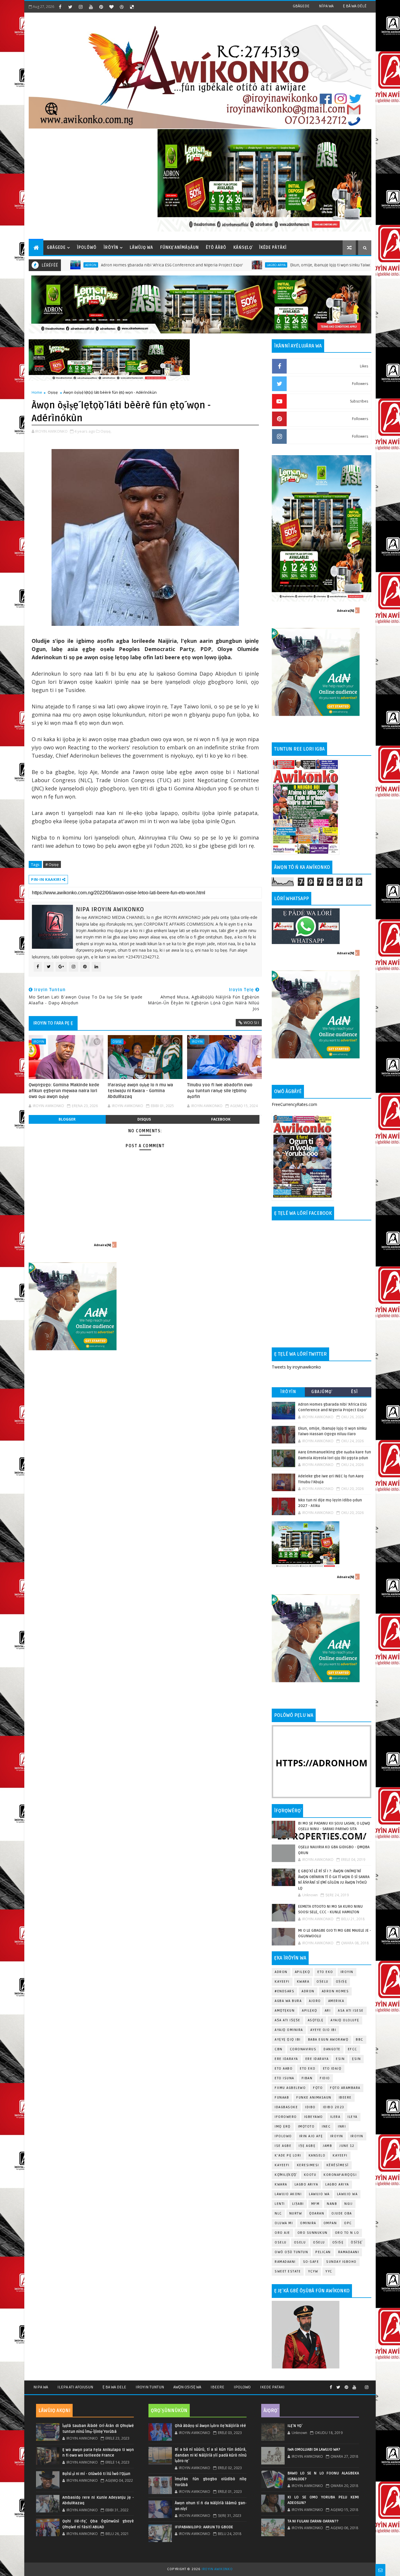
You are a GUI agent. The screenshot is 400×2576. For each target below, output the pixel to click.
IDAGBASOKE (286, 2107)
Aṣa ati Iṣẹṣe (288, 2020)
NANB (332, 2204)
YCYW (313, 2271)
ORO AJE (282, 2233)
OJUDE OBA (342, 2213)
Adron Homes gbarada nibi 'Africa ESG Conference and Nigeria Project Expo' (86, 265)
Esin (340, 2059)
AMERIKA (336, 2001)
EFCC (353, 2049)
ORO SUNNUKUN (313, 2233)
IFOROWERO (286, 2117)
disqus (144, 1119)
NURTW (296, 2213)
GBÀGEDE (301, 6)
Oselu (300, 2242)
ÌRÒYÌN (111, 248)
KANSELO (317, 2155)
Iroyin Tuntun (150, 2387)
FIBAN (307, 2078)
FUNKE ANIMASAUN (314, 2098)
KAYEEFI (282, 1982)
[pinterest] (101, 7)
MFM (316, 2204)
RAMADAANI (285, 2262)
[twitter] (70, 7)
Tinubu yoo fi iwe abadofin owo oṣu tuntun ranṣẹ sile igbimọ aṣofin (220, 1091)
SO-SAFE (311, 2262)
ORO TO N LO (347, 2233)
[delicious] (132, 7)
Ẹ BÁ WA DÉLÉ (355, 6)
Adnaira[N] (102, 1245)
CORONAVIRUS (303, 2049)
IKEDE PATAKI (272, 2387)
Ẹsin (356, 2059)
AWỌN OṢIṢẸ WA (187, 2387)
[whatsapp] (360, 2385)
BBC (360, 2040)
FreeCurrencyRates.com (294, 1104)
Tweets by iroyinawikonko (296, 1367)
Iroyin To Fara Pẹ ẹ (53, 1023)
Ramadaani (349, 2252)
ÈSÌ (355, 1392)
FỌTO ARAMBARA (345, 2088)
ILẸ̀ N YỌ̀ (295, 2426)
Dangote (332, 2049)
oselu (281, 2242)
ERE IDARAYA (317, 2059)
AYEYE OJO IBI (367, 265)
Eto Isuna (284, 2078)
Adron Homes (335, 1991)
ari (328, 2011)
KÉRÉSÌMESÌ (338, 2165)
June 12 (347, 2146)
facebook (221, 1119)
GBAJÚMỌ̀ (322, 1392)
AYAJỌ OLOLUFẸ (345, 2020)
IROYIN (197, 1041)
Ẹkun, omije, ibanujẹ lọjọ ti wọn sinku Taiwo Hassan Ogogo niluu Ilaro (269, 265)
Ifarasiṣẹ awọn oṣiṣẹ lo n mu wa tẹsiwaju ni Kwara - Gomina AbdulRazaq (140, 1091)
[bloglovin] (111, 7)
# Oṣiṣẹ (52, 864)
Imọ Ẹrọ (283, 2127)
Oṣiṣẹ (53, 392)
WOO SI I (251, 1022)
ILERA (335, 2117)
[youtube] (91, 7)
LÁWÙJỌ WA (141, 248)
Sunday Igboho (341, 2262)
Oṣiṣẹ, (106, 431)
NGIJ (348, 2204)
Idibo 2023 (334, 2107)
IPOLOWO (283, 2136)
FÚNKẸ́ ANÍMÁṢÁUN (180, 248)
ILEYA (353, 2117)
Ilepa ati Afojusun (75, 2387)
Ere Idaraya (286, 2059)
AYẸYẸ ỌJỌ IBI (288, 2040)
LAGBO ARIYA (337, 2184)
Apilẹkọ (303, 1972)
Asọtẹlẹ (316, 2020)
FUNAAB (282, 2098)
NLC (278, 2213)
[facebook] (60, 7)
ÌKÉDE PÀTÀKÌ (273, 248)
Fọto (318, 2088)
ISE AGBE (283, 2146)
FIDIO (325, 2078)
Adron (281, 1972)
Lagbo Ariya (190, 265)
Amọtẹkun (285, 2011)
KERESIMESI (308, 2165)
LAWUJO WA (347, 2194)
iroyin (39, 1041)
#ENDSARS (284, 1991)
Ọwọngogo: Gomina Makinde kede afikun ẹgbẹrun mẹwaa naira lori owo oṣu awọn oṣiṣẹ (64, 1091)
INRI (342, 2127)
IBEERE (345, 2098)
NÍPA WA (326, 6)
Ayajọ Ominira (289, 2030)
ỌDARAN (317, 2213)
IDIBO (310, 2107)
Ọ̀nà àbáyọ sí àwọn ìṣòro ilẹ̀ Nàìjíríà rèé (210, 2426)
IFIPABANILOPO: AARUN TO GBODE (204, 2527)
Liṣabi (298, 2204)
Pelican (323, 2252)
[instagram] (81, 7)
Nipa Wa (41, 2387)
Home (37, 392)
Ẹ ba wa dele (114, 2387)
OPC (348, 2223)
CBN (279, 2049)
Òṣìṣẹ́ (357, 2242)
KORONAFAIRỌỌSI (340, 2175)
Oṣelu (323, 1982)
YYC (329, 2271)
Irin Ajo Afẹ (311, 2136)
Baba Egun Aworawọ (328, 2040)
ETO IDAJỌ (332, 2069)
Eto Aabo (284, 2069)
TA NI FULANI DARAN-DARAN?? (313, 2521)
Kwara (303, 1982)
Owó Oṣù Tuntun (291, 2252)
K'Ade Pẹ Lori (288, 2155)
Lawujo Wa (319, 2194)
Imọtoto (306, 2127)
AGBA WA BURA (288, 2001)
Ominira (308, 2223)
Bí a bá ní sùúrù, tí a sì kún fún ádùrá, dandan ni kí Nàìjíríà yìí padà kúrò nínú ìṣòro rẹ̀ (211, 2455)
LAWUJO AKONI (288, 2194)
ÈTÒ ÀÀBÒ (216, 248)
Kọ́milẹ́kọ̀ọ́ (286, 2175)
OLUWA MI (284, 2223)
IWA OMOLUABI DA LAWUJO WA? (314, 2450)
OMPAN (330, 2223)
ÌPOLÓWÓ (87, 248)
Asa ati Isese (351, 2011)
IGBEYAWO (314, 2117)
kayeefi (340, 2155)
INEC (326, 2127)
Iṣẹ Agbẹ (307, 2146)
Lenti (280, 2204)
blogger (67, 1119)
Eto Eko (325, 1972)
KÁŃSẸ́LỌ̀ (243, 248)
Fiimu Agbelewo (290, 2088)
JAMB (327, 2146)
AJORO (315, 2001)
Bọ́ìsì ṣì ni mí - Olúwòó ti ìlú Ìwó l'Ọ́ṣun (96, 2474)
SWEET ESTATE (288, 2271)
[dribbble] (122, 7)
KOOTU (310, 2175)
